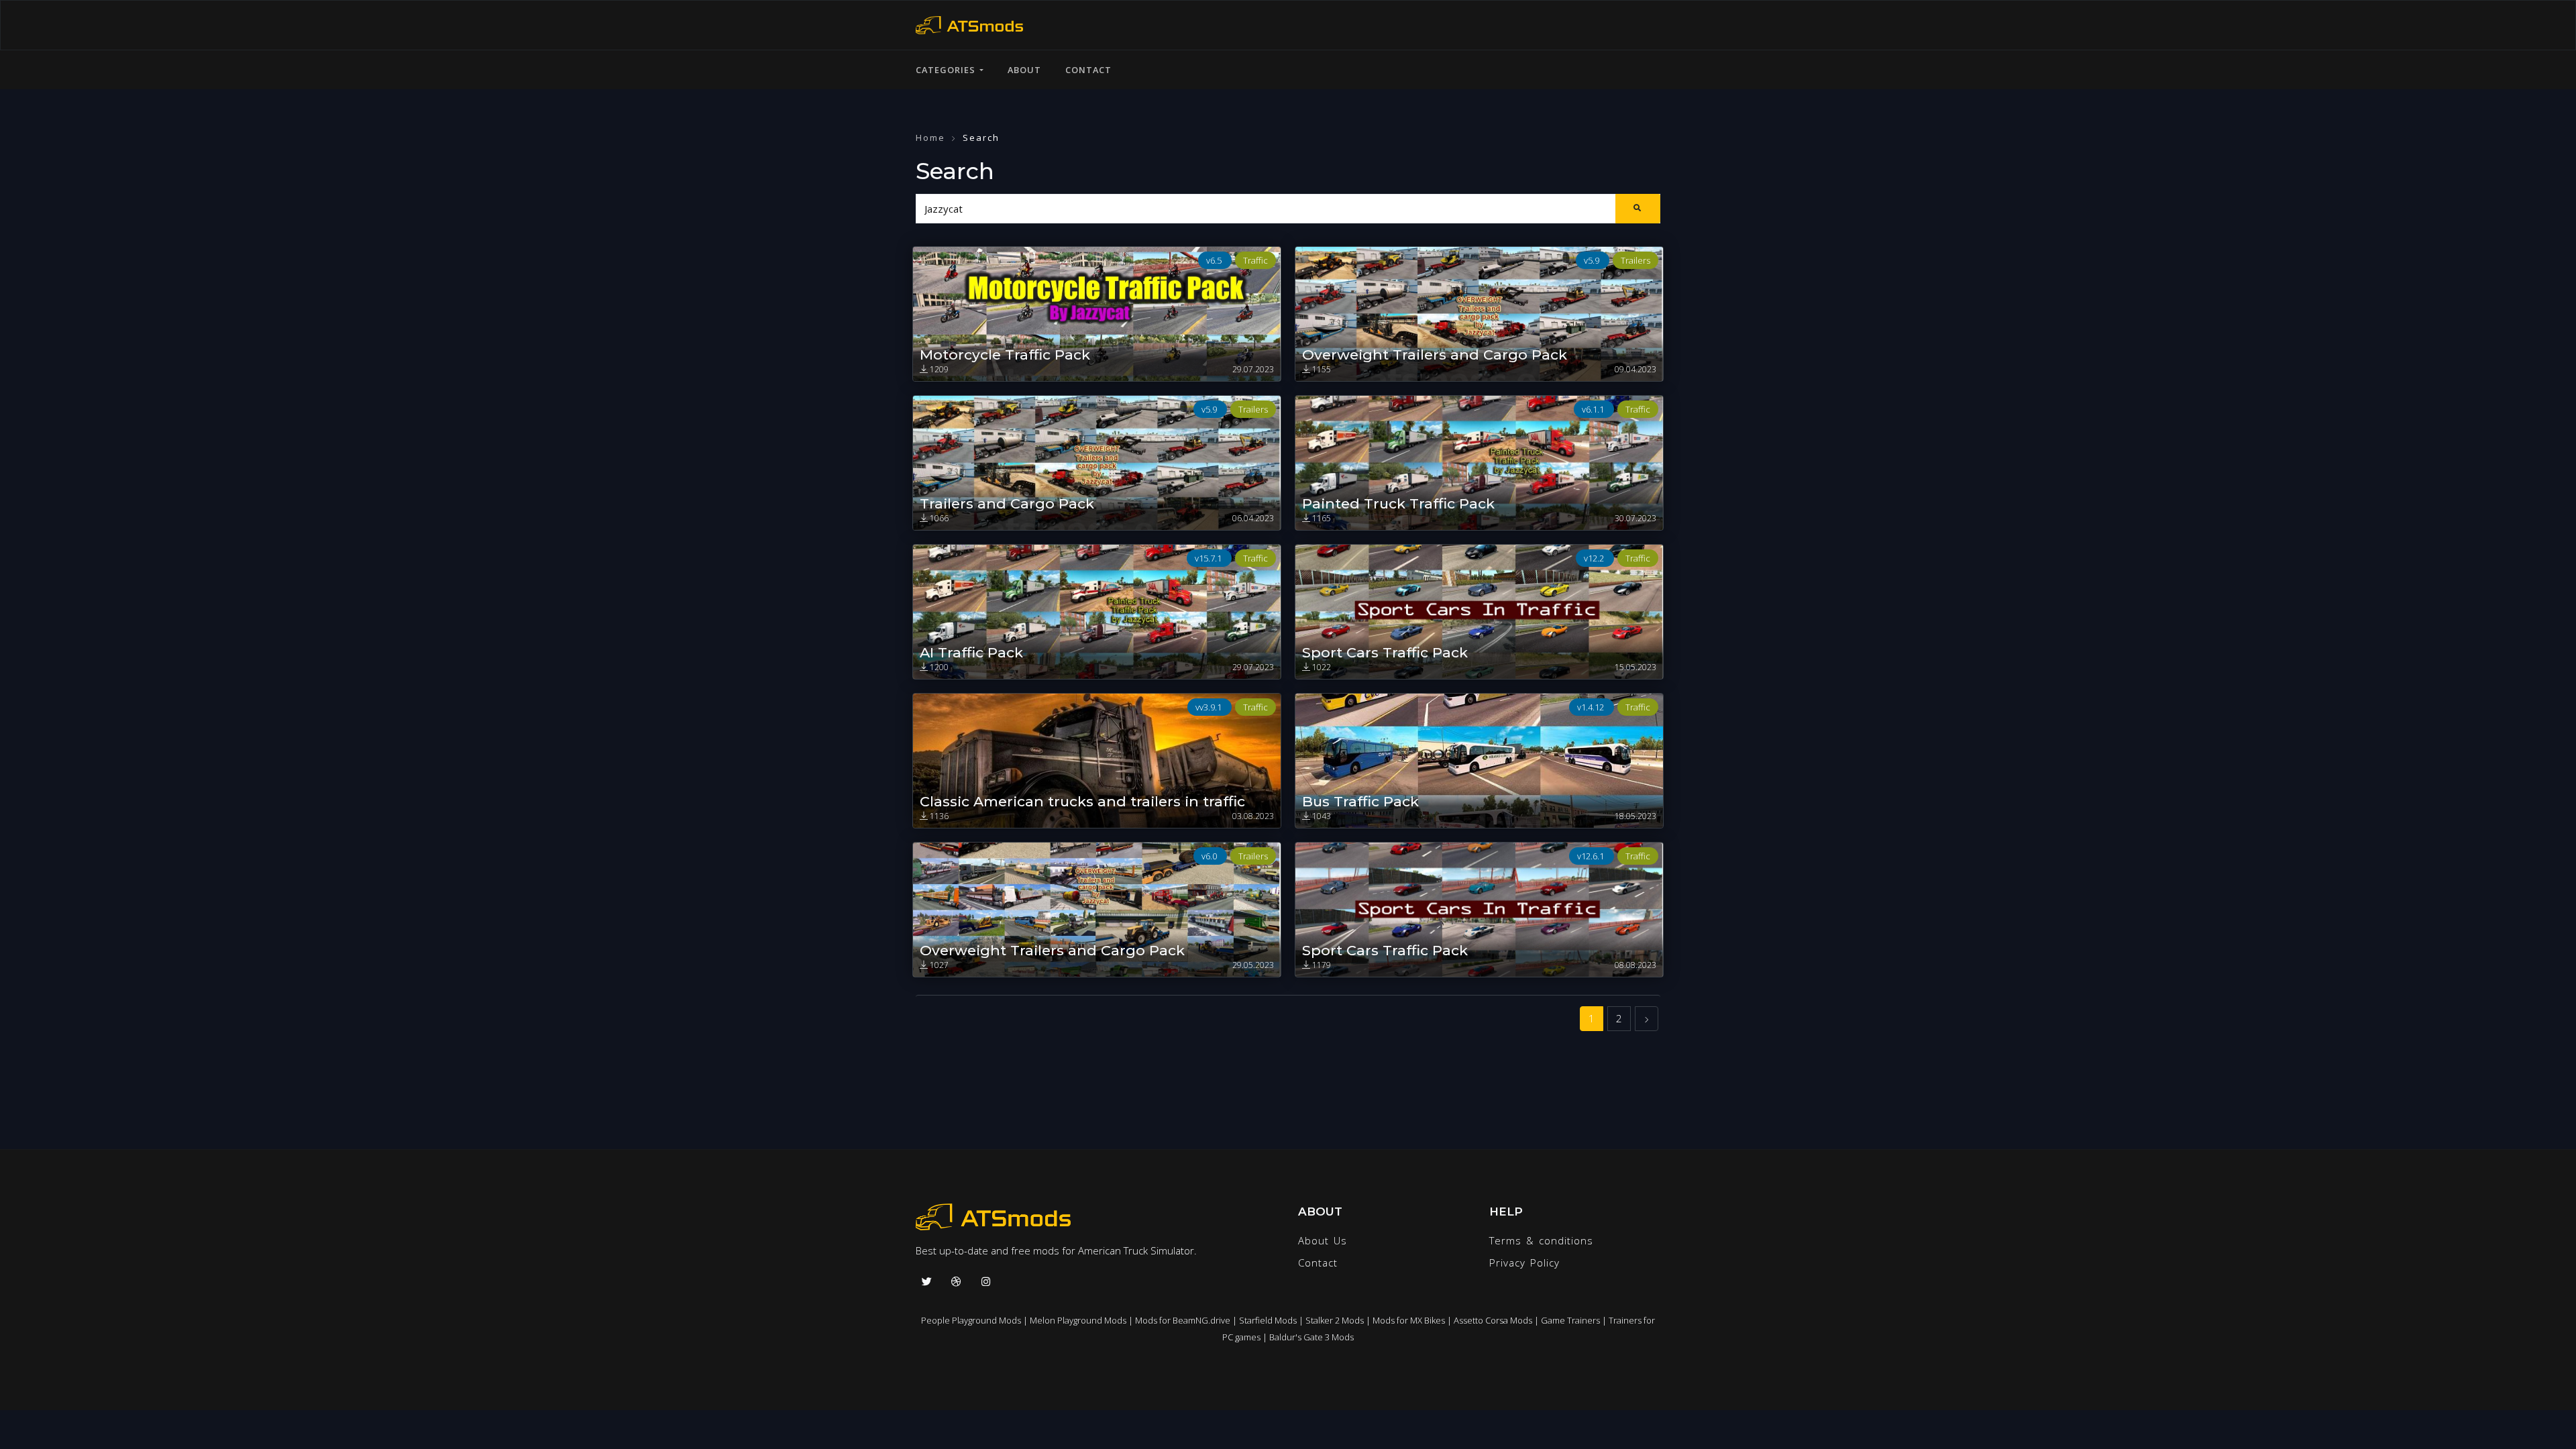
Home (930, 138)
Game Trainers (1570, 1320)
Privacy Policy (1524, 1263)
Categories (948, 70)
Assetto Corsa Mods (1493, 1320)
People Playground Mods (971, 1320)
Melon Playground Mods (1078, 1320)
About (1024, 70)
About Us (1323, 1240)
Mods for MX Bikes (1409, 1320)
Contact (1088, 70)
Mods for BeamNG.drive (1183, 1320)
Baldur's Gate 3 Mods (1311, 1337)
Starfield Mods (1268, 1320)
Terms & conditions (1541, 1240)
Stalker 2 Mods (1335, 1320)
